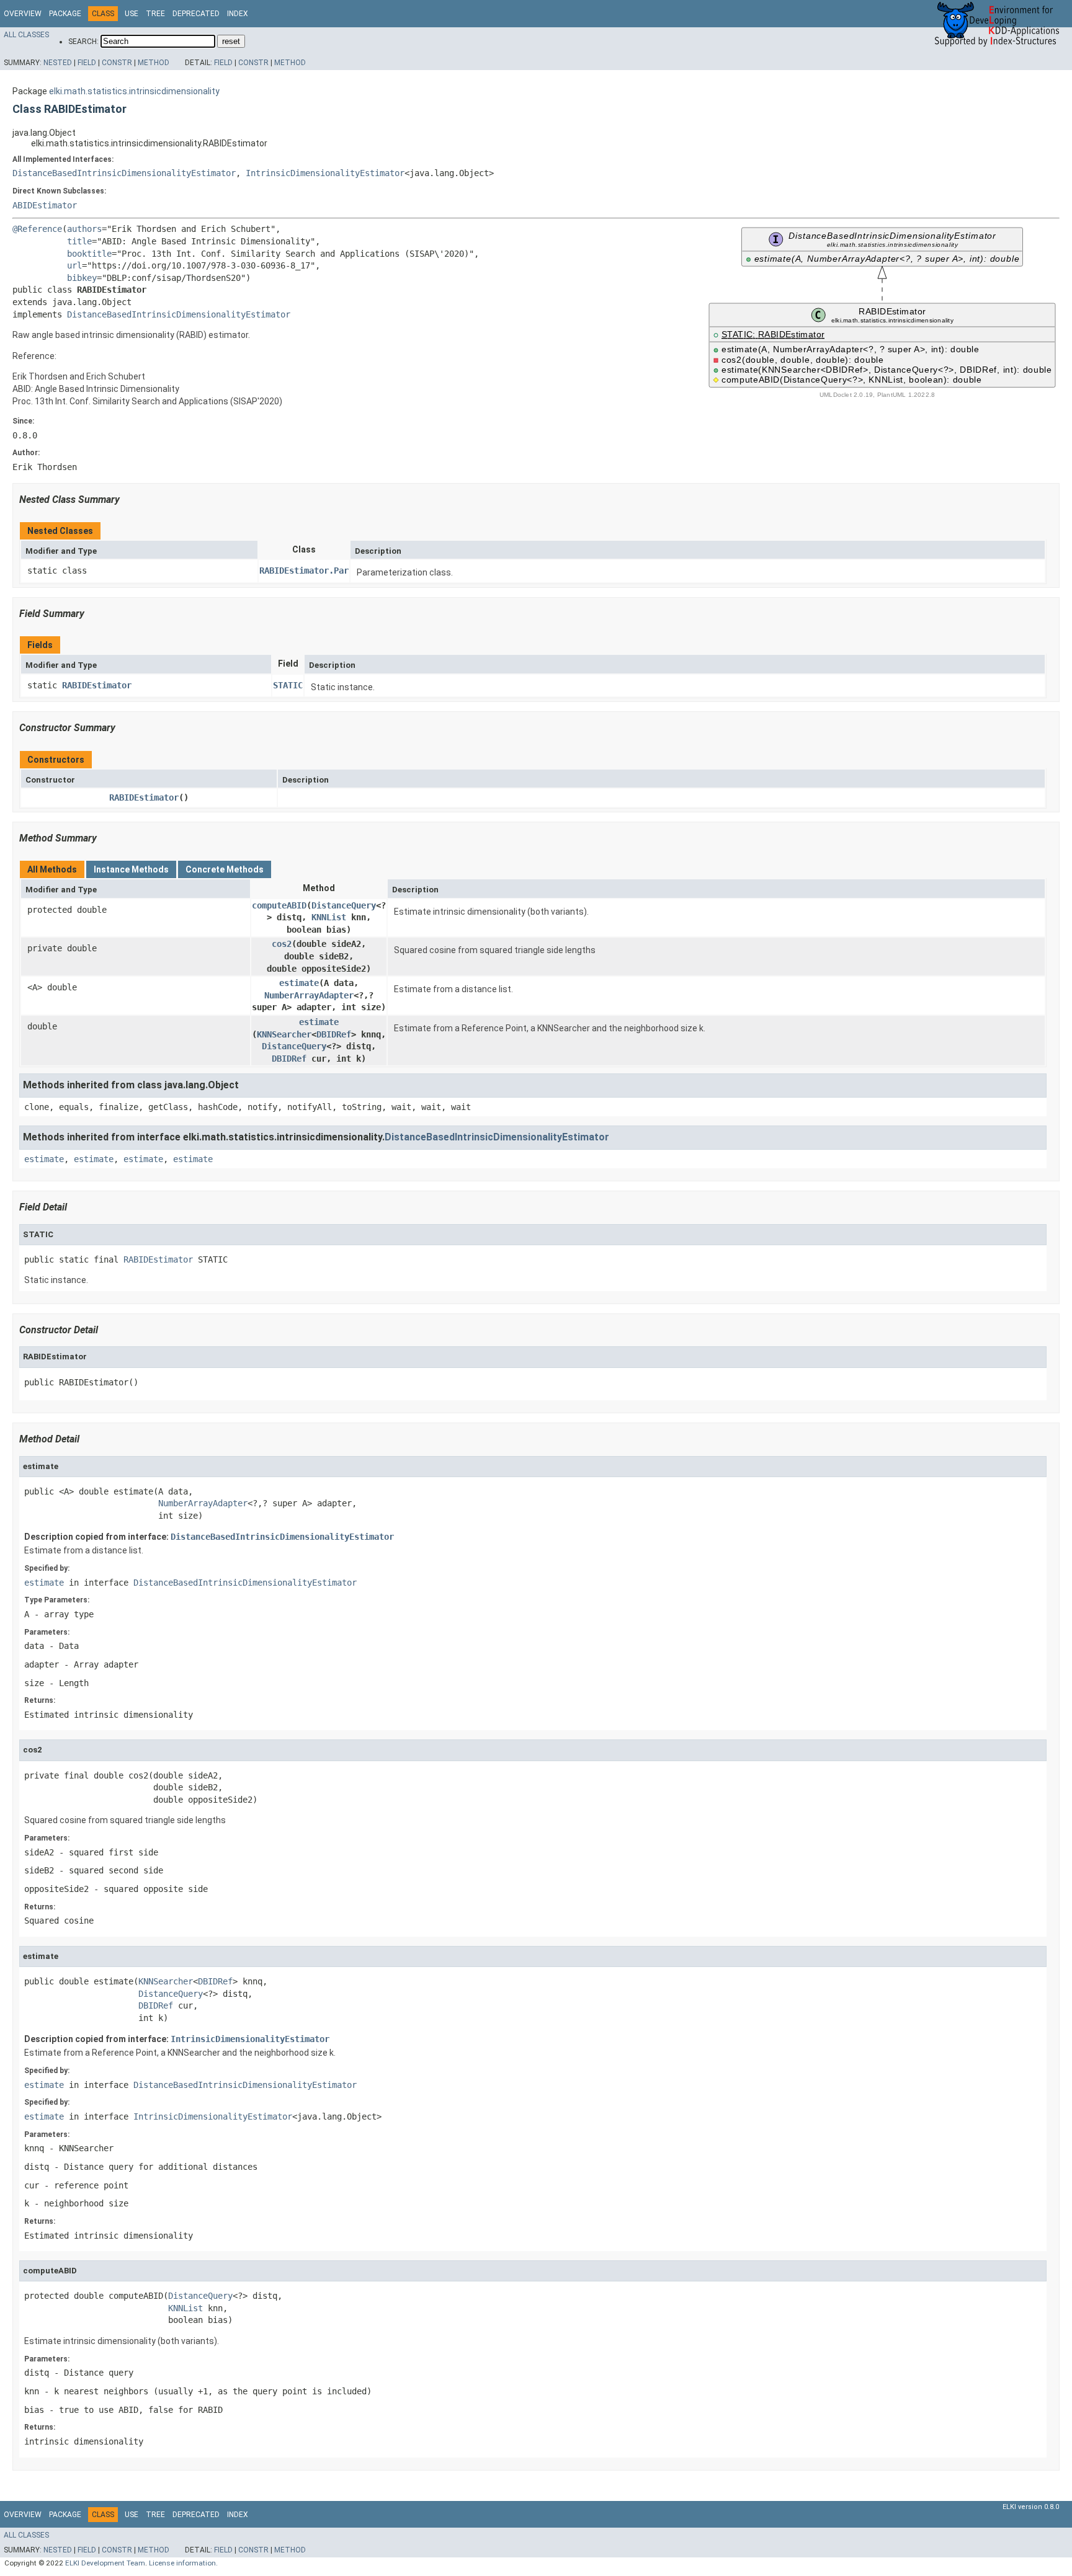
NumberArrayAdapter (309, 995)
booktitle (89, 254)
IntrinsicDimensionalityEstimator (325, 173)
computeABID (279, 905)
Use (132, 14)
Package (65, 14)
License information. (183, 2563)
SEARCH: (83, 42)
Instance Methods (131, 869)
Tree (155, 14)
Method (154, 63)
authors (84, 229)
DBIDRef (334, 1034)
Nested (58, 63)
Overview (23, 14)
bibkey (82, 278)
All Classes (26, 35)
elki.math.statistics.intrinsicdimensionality (134, 91)
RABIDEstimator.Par (304, 571)
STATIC (288, 685)
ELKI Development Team (105, 2563)
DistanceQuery (344, 905)
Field (87, 63)
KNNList (329, 917)
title (79, 241)
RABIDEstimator (97, 685)
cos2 (282, 944)
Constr (117, 63)
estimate (299, 983)
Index (238, 14)
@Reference (37, 229)
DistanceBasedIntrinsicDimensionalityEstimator (124, 173)
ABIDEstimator (45, 205)
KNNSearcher (284, 1034)
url (74, 265)
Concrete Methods (225, 869)
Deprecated (196, 14)
